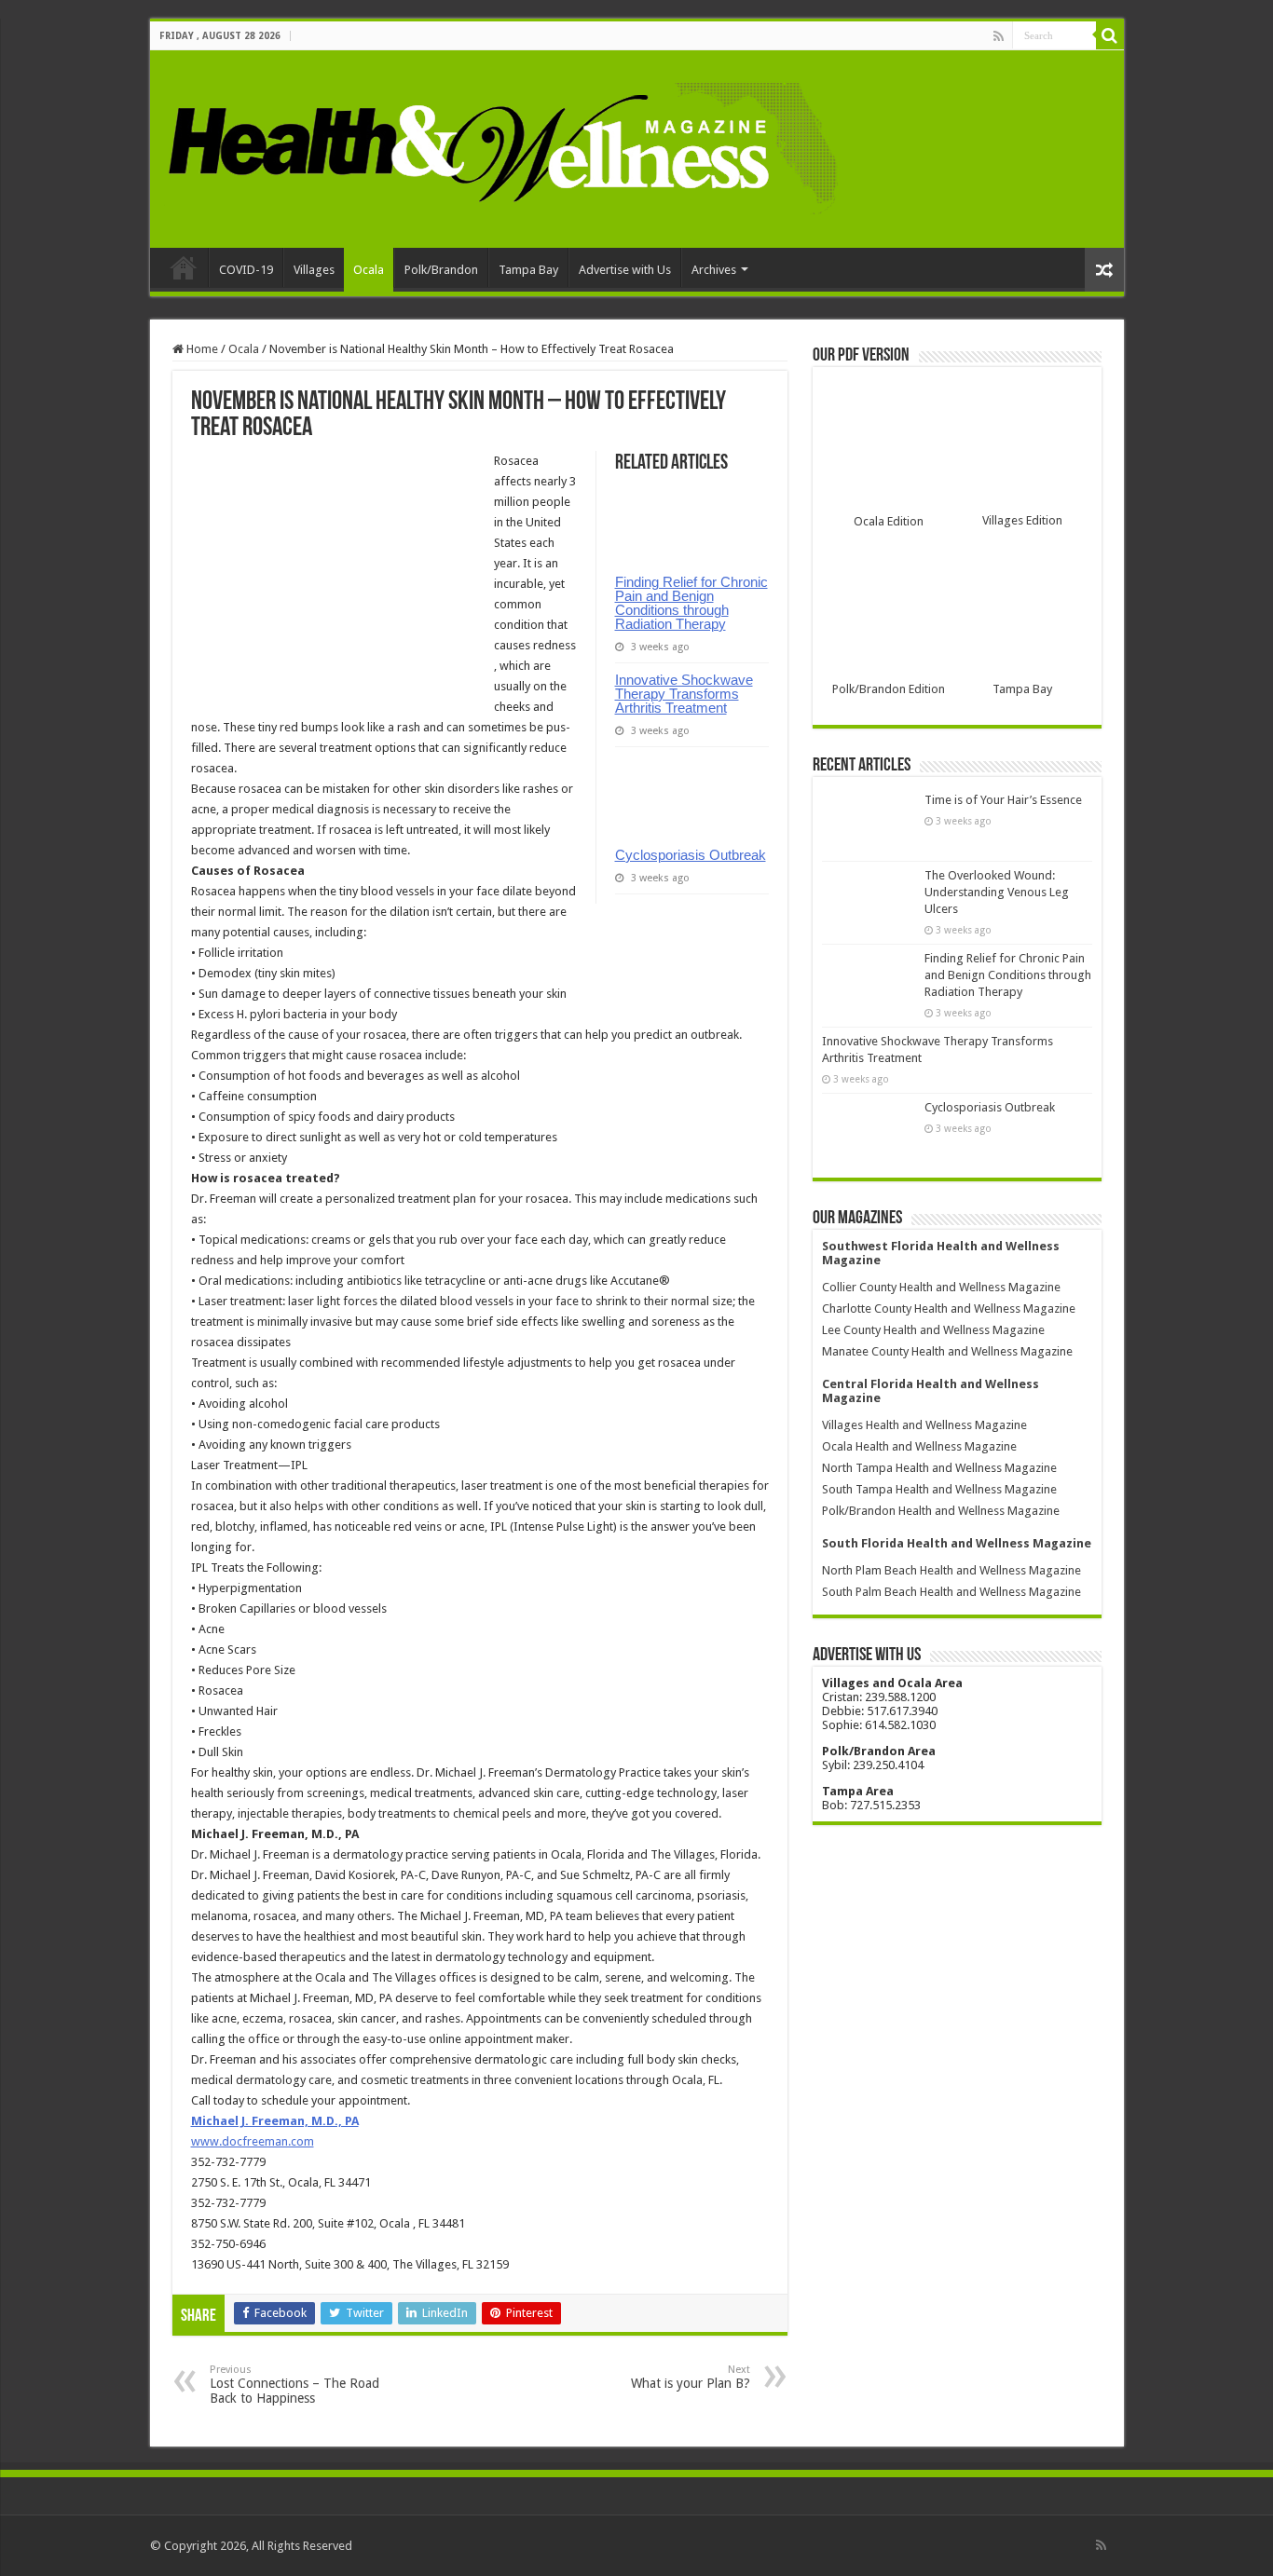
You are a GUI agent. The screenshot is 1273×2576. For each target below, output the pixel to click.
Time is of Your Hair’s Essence (1003, 800)
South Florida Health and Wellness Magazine (957, 1543)
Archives (714, 270)
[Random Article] (1104, 270)
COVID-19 (246, 270)
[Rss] (999, 36)
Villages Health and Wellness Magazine (924, 1425)
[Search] (1110, 35)
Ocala (369, 270)
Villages (314, 270)
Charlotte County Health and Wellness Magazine (949, 1308)
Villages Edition (1022, 520)
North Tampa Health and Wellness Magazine (939, 1468)
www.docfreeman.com (253, 2141)
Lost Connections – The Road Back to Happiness (294, 2385)
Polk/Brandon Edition (889, 689)
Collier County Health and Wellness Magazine (941, 1287)
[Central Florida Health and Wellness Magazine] (502, 145)
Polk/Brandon (441, 270)
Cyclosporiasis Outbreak (691, 855)
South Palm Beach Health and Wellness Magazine (951, 1592)
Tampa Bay (528, 270)
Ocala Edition (889, 521)
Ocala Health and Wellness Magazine (919, 1446)
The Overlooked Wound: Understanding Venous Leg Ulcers (997, 892)
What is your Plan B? (691, 2377)
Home (184, 267)
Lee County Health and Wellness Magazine (933, 1330)
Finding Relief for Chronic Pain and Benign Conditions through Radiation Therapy (691, 603)
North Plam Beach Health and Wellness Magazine (951, 1570)
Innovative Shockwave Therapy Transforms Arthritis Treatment (684, 694)
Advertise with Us (625, 270)
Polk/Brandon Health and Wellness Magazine (941, 1511)
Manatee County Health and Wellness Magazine (947, 1351)
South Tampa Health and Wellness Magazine (939, 1489)
